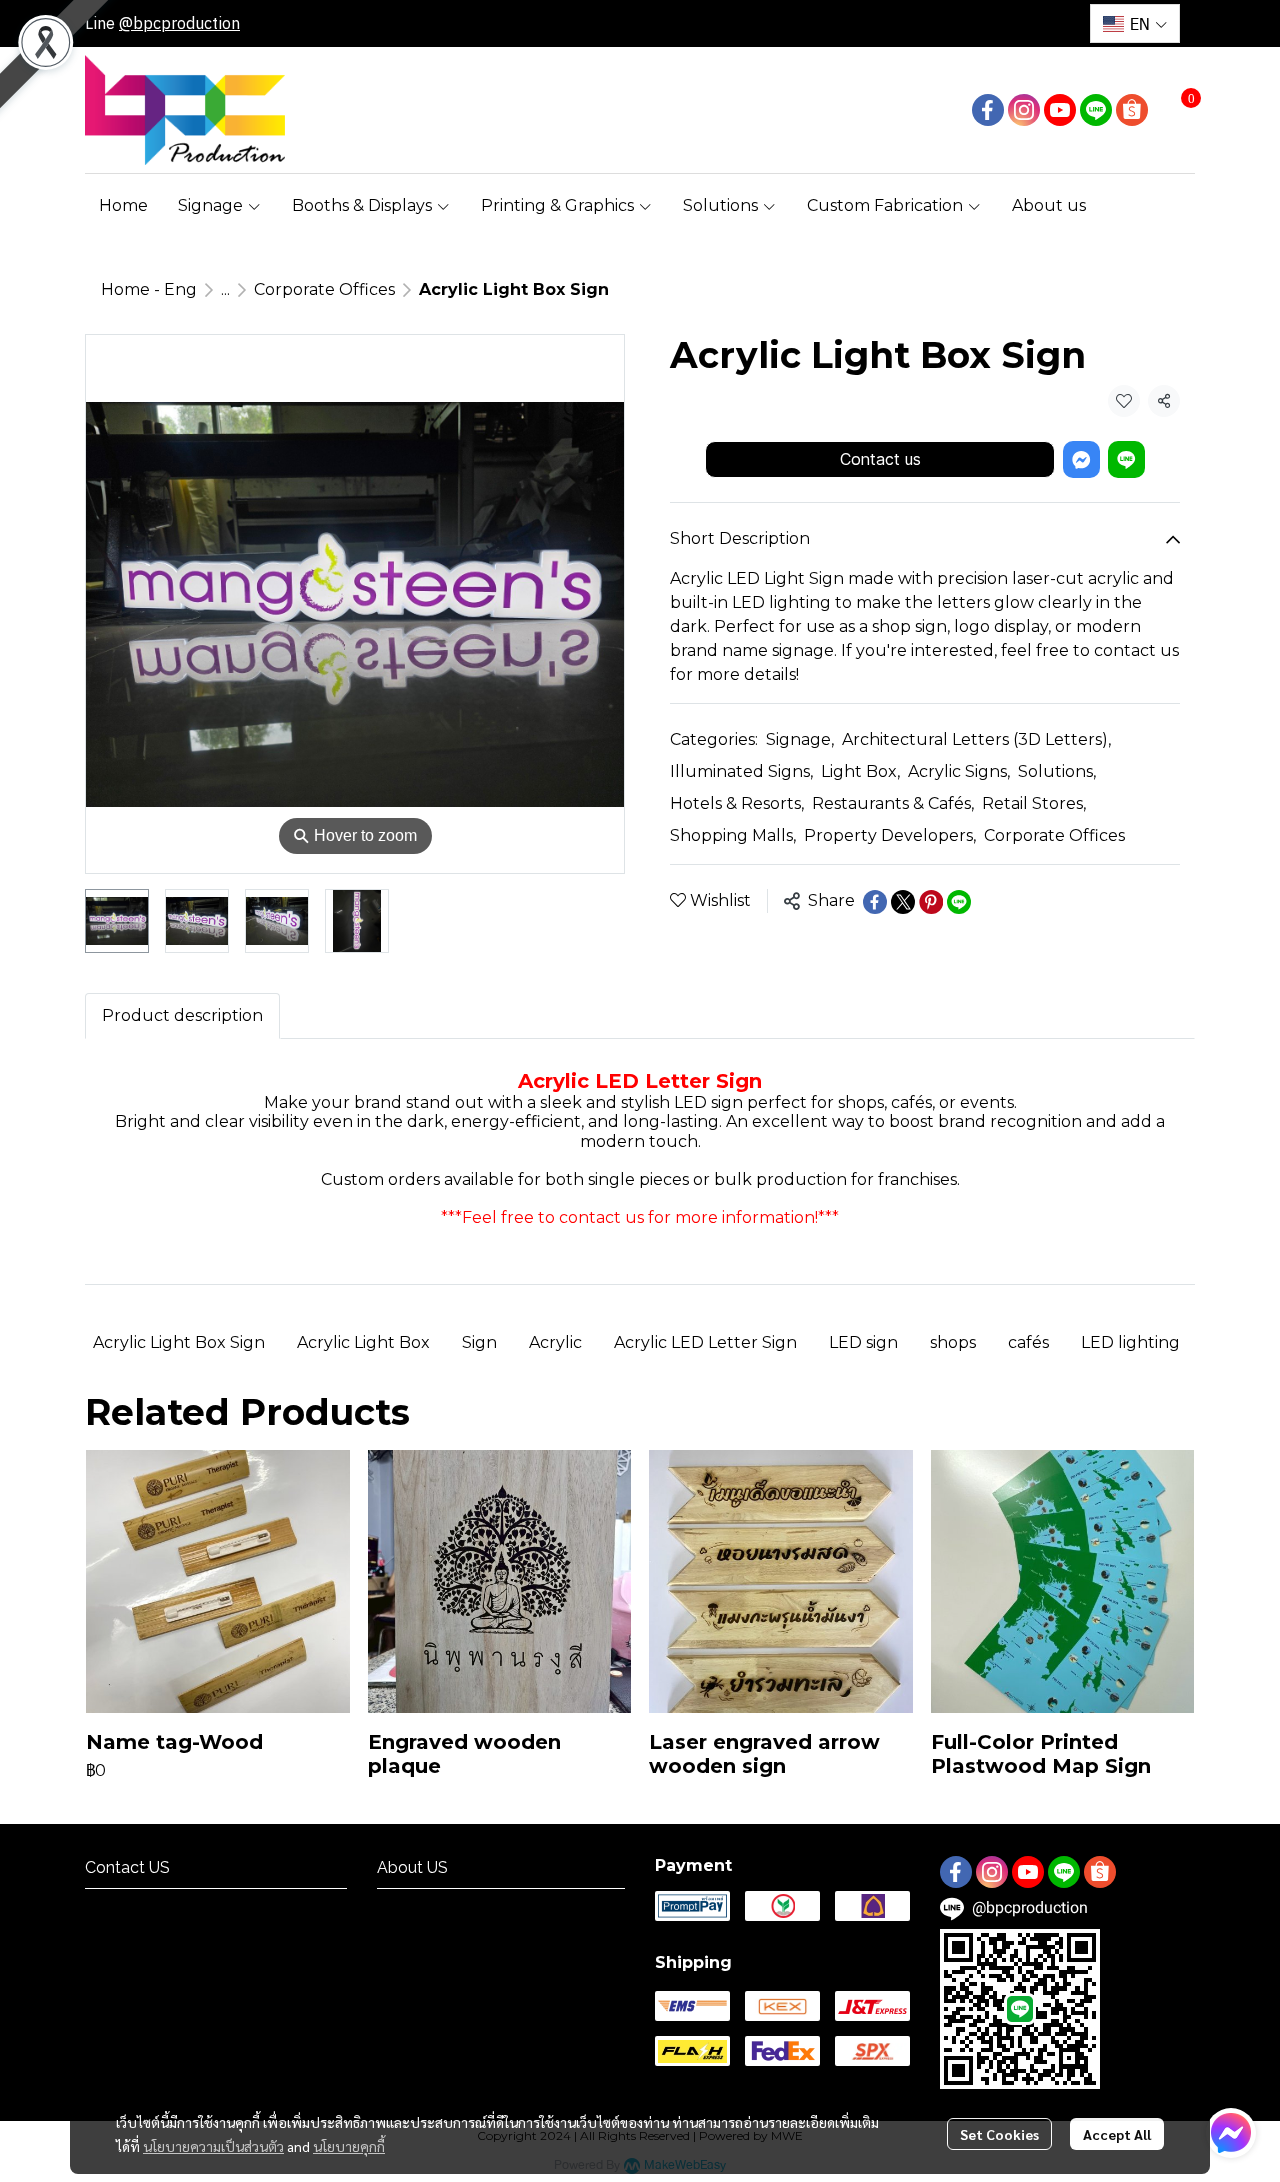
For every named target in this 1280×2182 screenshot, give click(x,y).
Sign (479, 1342)
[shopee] (1132, 110)
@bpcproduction (179, 23)
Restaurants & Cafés (893, 804)
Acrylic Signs (959, 772)
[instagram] (1024, 110)
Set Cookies (999, 2134)
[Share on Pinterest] (931, 902)
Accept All (1117, 2134)
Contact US (124, 1906)
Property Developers (890, 836)
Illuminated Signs (741, 772)
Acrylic (555, 1342)
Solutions (1057, 772)
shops (953, 1342)
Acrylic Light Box (363, 1342)
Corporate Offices (324, 289)
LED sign (863, 1342)
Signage (800, 740)
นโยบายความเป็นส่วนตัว (213, 2146)
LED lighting (1130, 1342)
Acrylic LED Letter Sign (705, 1342)
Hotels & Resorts (737, 804)
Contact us (880, 459)
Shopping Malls (733, 836)
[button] (1135, 23)
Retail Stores (1034, 804)
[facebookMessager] (1231, 2133)
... (225, 289)
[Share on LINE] (959, 902)
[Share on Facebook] (875, 902)
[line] (1096, 110)
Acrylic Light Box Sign (179, 1342)
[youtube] (1060, 110)
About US (410, 1906)
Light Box (860, 772)
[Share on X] (903, 902)
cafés (1028, 1342)
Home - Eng (149, 289)
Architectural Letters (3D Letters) (976, 740)
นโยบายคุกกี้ (349, 2146)
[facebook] (988, 110)
